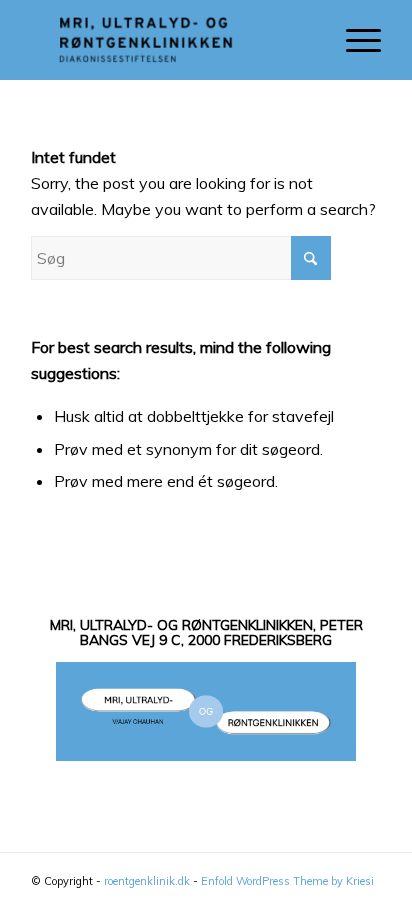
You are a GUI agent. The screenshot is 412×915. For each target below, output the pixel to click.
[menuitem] (353, 40)
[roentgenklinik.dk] (171, 40)
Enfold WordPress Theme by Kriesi (287, 881)
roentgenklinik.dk (147, 881)
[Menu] (353, 40)
